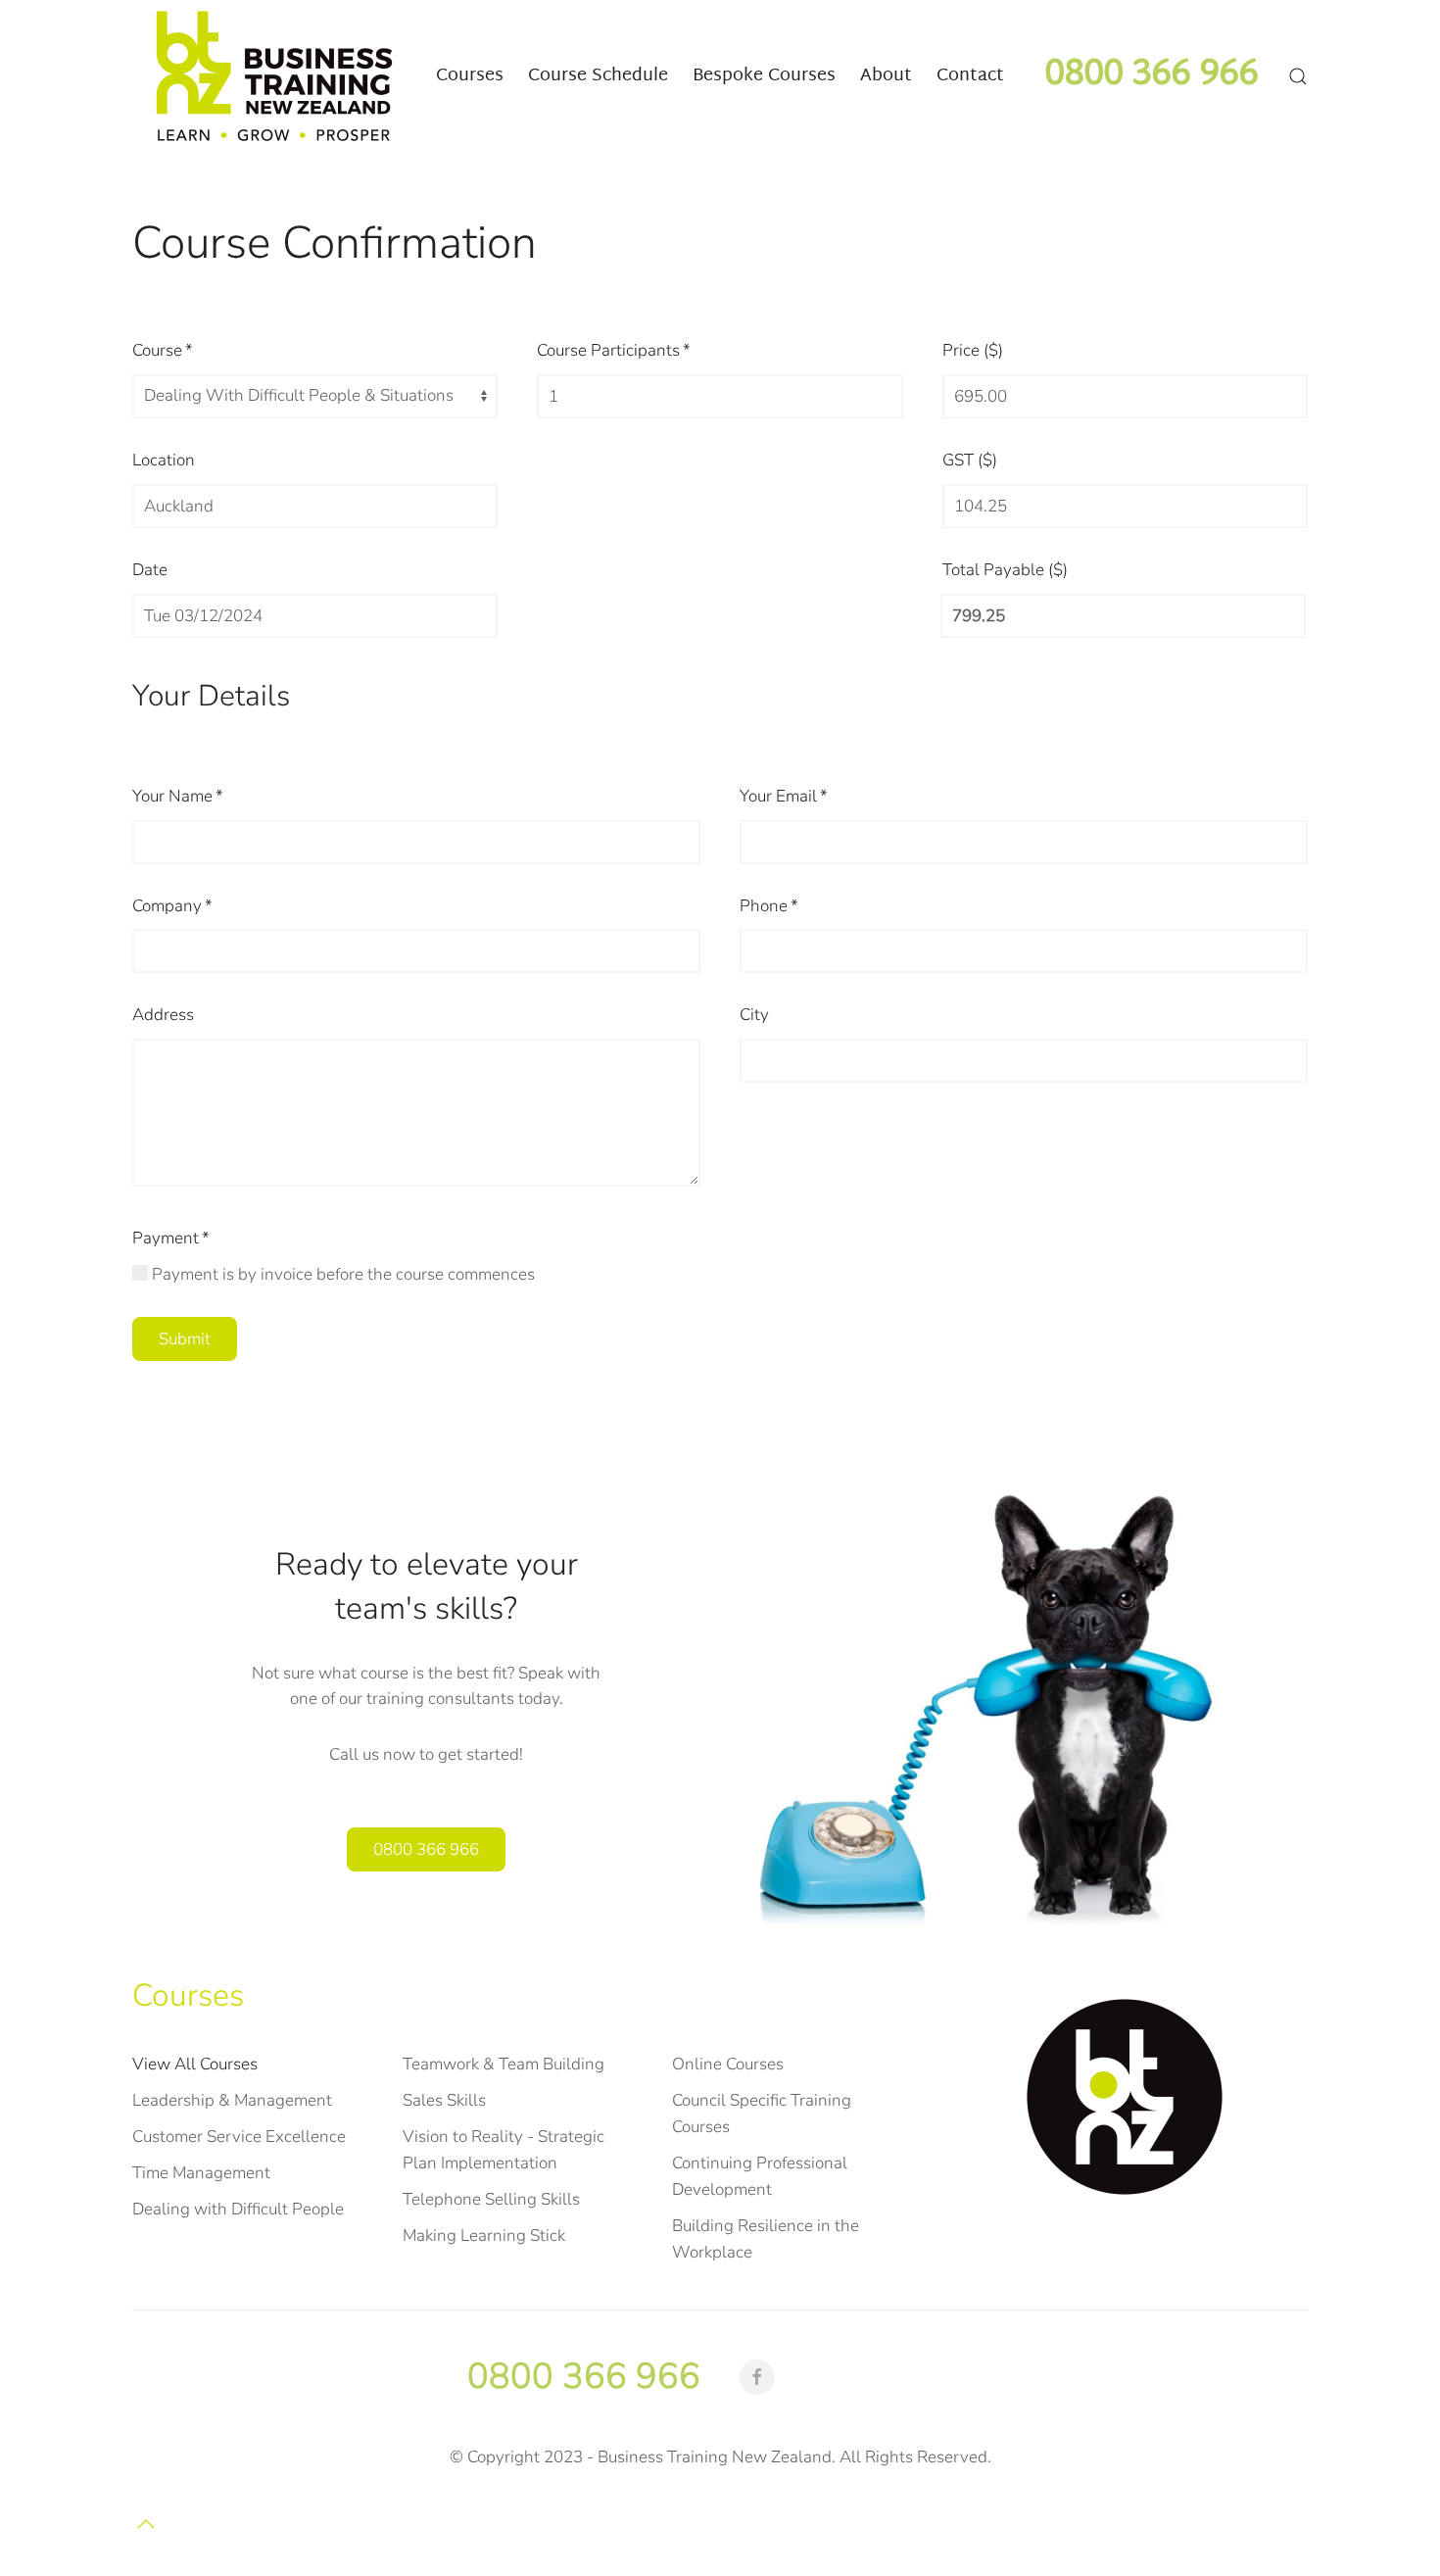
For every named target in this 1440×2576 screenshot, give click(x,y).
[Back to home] (274, 76)
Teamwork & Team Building (504, 2064)
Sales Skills (444, 2100)
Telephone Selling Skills (491, 2199)
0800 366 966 (426, 1850)
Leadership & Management (232, 2100)
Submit (185, 1339)
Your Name (178, 796)
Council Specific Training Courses (762, 2114)
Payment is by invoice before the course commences (341, 1274)
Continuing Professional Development (760, 2176)
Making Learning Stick (484, 2236)
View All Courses (195, 2064)
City (754, 1015)
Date (150, 570)
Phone (769, 906)
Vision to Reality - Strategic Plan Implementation (504, 2150)
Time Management (201, 2173)
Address (163, 1015)
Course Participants (614, 350)
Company (172, 906)
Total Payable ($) (1005, 570)
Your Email (784, 796)
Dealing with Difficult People (238, 2209)
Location (164, 460)
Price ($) (973, 350)
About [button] (886, 75)
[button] (1298, 76)
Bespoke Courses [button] (764, 75)
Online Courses (728, 2064)
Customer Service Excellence (239, 2137)
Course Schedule (598, 75)
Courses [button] (470, 75)
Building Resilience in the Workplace (766, 2239)
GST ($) (970, 460)
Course (163, 350)
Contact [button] (970, 75)
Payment (171, 1238)
